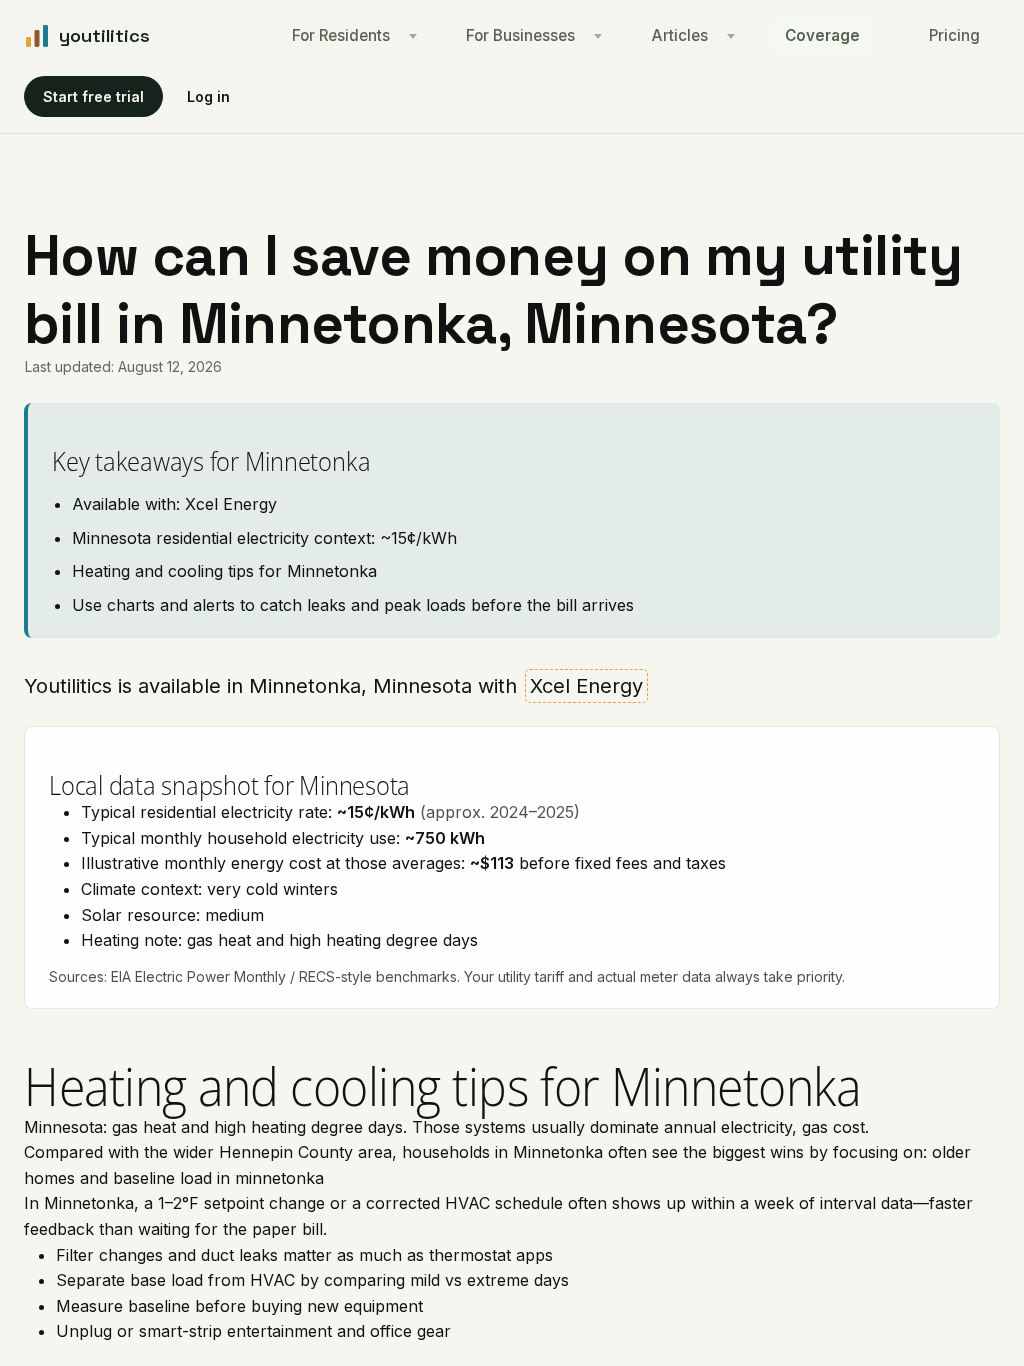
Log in (208, 96)
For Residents (341, 35)
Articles (680, 35)
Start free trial (93, 96)
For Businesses (520, 35)
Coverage (822, 35)
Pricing (954, 35)
